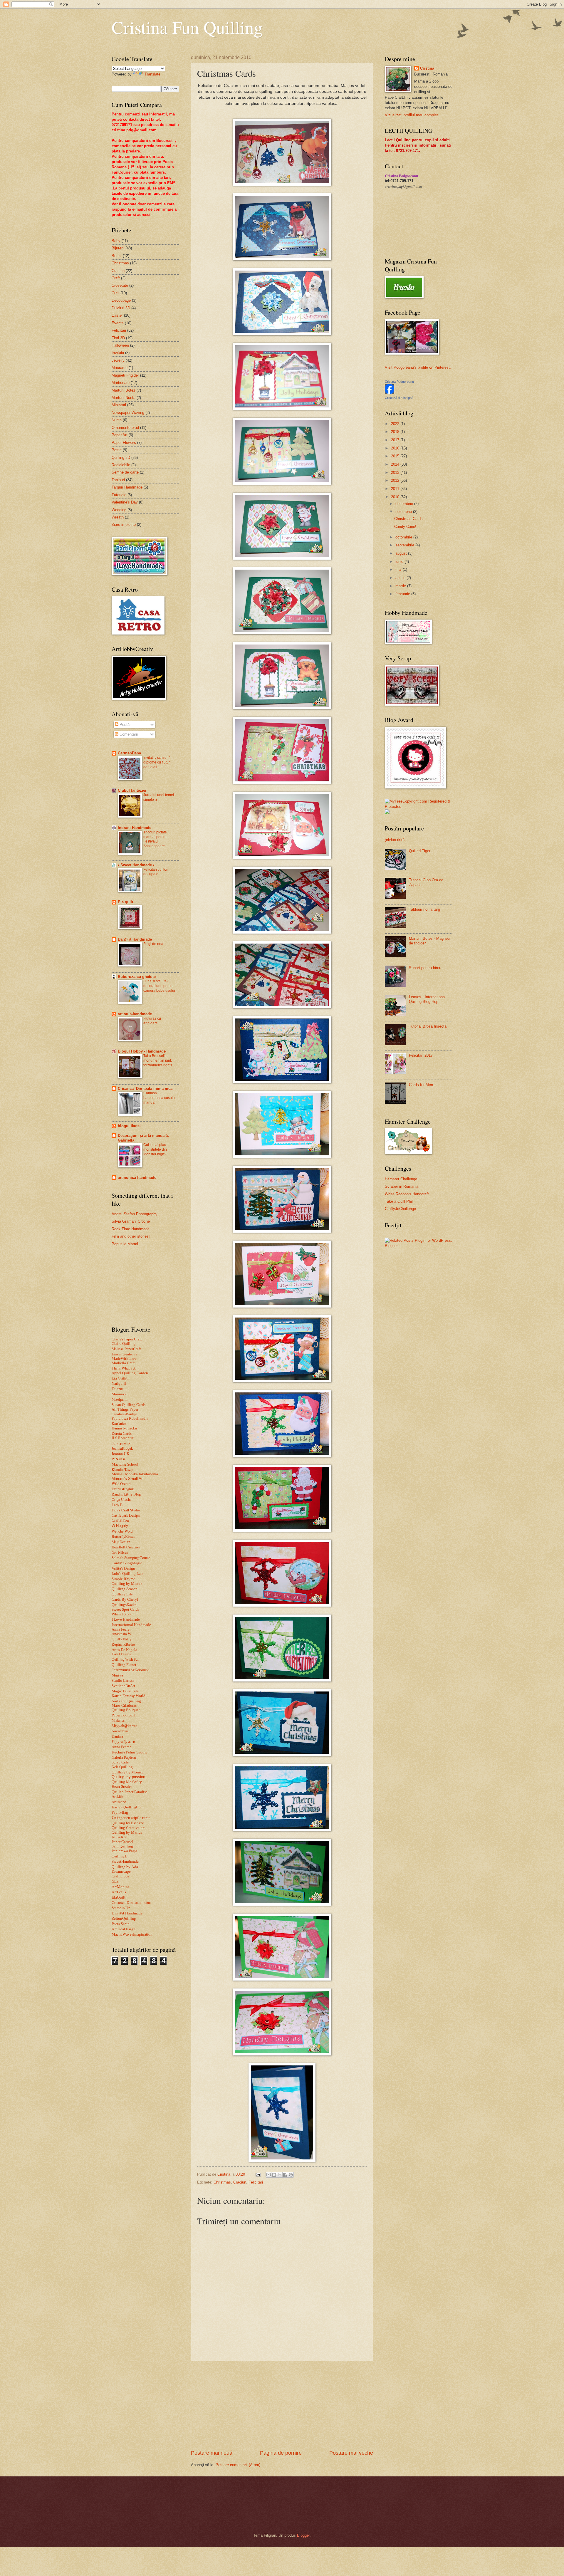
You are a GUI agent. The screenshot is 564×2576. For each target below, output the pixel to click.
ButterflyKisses (123, 1536)
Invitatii (118, 353)
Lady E (117, 1505)
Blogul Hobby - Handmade (142, 1051)
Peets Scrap (121, 1924)
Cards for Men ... (423, 1085)
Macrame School (125, 1464)
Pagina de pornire (281, 2453)
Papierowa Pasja (124, 1851)
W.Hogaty (120, 1526)
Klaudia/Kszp (122, 1469)
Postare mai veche (351, 2453)
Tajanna (118, 1389)
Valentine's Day (125, 502)
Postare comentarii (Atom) (238, 2465)
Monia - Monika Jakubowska (135, 1474)
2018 (396, 432)
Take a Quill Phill (399, 1201)
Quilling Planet (124, 1664)
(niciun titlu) (395, 840)
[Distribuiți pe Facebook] (285, 2175)
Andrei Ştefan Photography (135, 1214)
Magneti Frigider (125, 375)
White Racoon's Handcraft (407, 1194)
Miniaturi (119, 405)
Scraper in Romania (402, 1186)
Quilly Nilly (122, 1639)
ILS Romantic (123, 1438)
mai (399, 569)
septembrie (405, 545)
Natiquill (119, 1384)
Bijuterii (118, 248)
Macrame (120, 368)
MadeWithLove (124, 1359)
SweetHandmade (125, 1861)
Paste (117, 450)
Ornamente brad (125, 428)
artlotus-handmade (135, 1014)
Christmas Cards (408, 519)
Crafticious (120, 1876)
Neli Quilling (122, 1767)
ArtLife (117, 1797)
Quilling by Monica (128, 1772)
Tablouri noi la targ (424, 909)
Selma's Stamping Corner (131, 1558)
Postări (125, 725)
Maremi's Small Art (128, 1479)
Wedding (119, 510)
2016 (396, 448)
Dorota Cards (122, 1433)
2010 (396, 497)
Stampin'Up (121, 1908)
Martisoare (121, 383)
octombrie (404, 537)
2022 (396, 424)
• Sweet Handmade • (136, 865)
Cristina (427, 68)
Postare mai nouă (212, 2453)
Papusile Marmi (125, 1244)
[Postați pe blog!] (274, 2175)
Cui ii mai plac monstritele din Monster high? (155, 1149)
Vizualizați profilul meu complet (411, 115)
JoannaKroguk (122, 1448)
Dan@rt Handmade (135, 939)
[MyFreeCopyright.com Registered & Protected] (419, 807)
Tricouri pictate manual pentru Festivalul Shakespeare (155, 839)
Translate (152, 74)
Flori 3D (118, 338)
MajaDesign (121, 1542)
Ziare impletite (124, 525)
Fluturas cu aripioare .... (153, 1021)
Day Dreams (121, 1654)
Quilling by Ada (125, 1867)
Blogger (303, 2535)
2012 (396, 480)
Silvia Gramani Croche (131, 1221)
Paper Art (120, 435)
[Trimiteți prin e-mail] (268, 2175)
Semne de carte (125, 472)
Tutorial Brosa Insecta (428, 1026)
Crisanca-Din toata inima (132, 1902)
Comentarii (128, 734)
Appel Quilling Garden (130, 1373)
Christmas (222, 2182)
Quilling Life (122, 1594)
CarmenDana (129, 753)
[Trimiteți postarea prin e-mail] (258, 2174)
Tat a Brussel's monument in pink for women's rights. (158, 1060)
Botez (117, 256)
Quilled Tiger (420, 851)
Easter (117, 315)
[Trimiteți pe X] (280, 2175)
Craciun (240, 2182)
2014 (396, 464)
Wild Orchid (121, 1483)
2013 (396, 473)
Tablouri (118, 480)
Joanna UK (121, 1454)
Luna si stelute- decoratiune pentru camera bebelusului (159, 986)
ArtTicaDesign (124, 1929)
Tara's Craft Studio (126, 1510)
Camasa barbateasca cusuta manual (159, 1098)
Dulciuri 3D (121, 308)
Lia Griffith (121, 1378)
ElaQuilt (119, 1897)
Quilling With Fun (125, 1659)
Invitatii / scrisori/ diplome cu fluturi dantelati (157, 762)
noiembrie (404, 512)
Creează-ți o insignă (399, 398)
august (402, 553)
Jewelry (118, 360)
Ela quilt (125, 902)
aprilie (401, 578)
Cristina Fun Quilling (187, 27)
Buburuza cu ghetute (137, 977)
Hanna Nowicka (124, 1428)
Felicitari (256, 2182)
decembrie (405, 504)
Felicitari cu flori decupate (156, 872)
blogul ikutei (129, 1126)
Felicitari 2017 (421, 1055)
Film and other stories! (131, 1236)
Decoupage (121, 300)
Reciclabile (121, 465)
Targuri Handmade (127, 487)
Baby (116, 241)
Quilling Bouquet (126, 1710)
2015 (396, 456)
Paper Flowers (124, 443)
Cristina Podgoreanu (399, 382)
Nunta (117, 420)
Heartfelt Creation (126, 1547)
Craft (116, 278)
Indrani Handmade (135, 828)
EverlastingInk (123, 1489)
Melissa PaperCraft (126, 1349)
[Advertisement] (282, 2405)
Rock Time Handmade (131, 1229)
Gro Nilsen (120, 1552)
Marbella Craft (123, 1363)
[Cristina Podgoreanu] (390, 392)
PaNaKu (118, 1459)
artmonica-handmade (137, 1178)
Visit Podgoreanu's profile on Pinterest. (418, 367)
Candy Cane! (405, 527)
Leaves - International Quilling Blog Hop (427, 999)
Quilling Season (125, 1589)
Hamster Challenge (401, 1179)
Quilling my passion (128, 1777)
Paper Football (123, 1715)
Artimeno (119, 1802)
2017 (396, 440)
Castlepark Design (126, 1515)
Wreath (118, 517)
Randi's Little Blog (126, 1494)
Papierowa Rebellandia (130, 1419)
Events (118, 323)
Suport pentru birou (425, 968)
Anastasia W (121, 1634)
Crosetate (120, 285)
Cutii (115, 293)
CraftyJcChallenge (400, 1209)
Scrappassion (121, 1443)
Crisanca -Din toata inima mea (145, 1089)
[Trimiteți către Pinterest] (291, 2175)
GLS (115, 1881)
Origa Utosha (122, 1499)
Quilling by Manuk (127, 1584)
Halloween (120, 345)
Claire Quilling (124, 1344)
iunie (400, 562)
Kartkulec (119, 1424)
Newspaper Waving (128, 413)
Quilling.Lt (120, 1856)
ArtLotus (119, 1892)
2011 (396, 489)
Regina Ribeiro (123, 1644)
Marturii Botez (124, 390)
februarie (403, 594)
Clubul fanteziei (132, 790)
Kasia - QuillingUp (126, 1807)
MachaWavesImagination (132, 1934)
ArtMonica (120, 1887)
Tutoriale (119, 495)
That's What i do (124, 1368)
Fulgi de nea (153, 944)
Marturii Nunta (124, 398)
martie (401, 586)
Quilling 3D (121, 458)
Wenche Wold (122, 1531)
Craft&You (120, 1520)
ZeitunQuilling (124, 1918)
